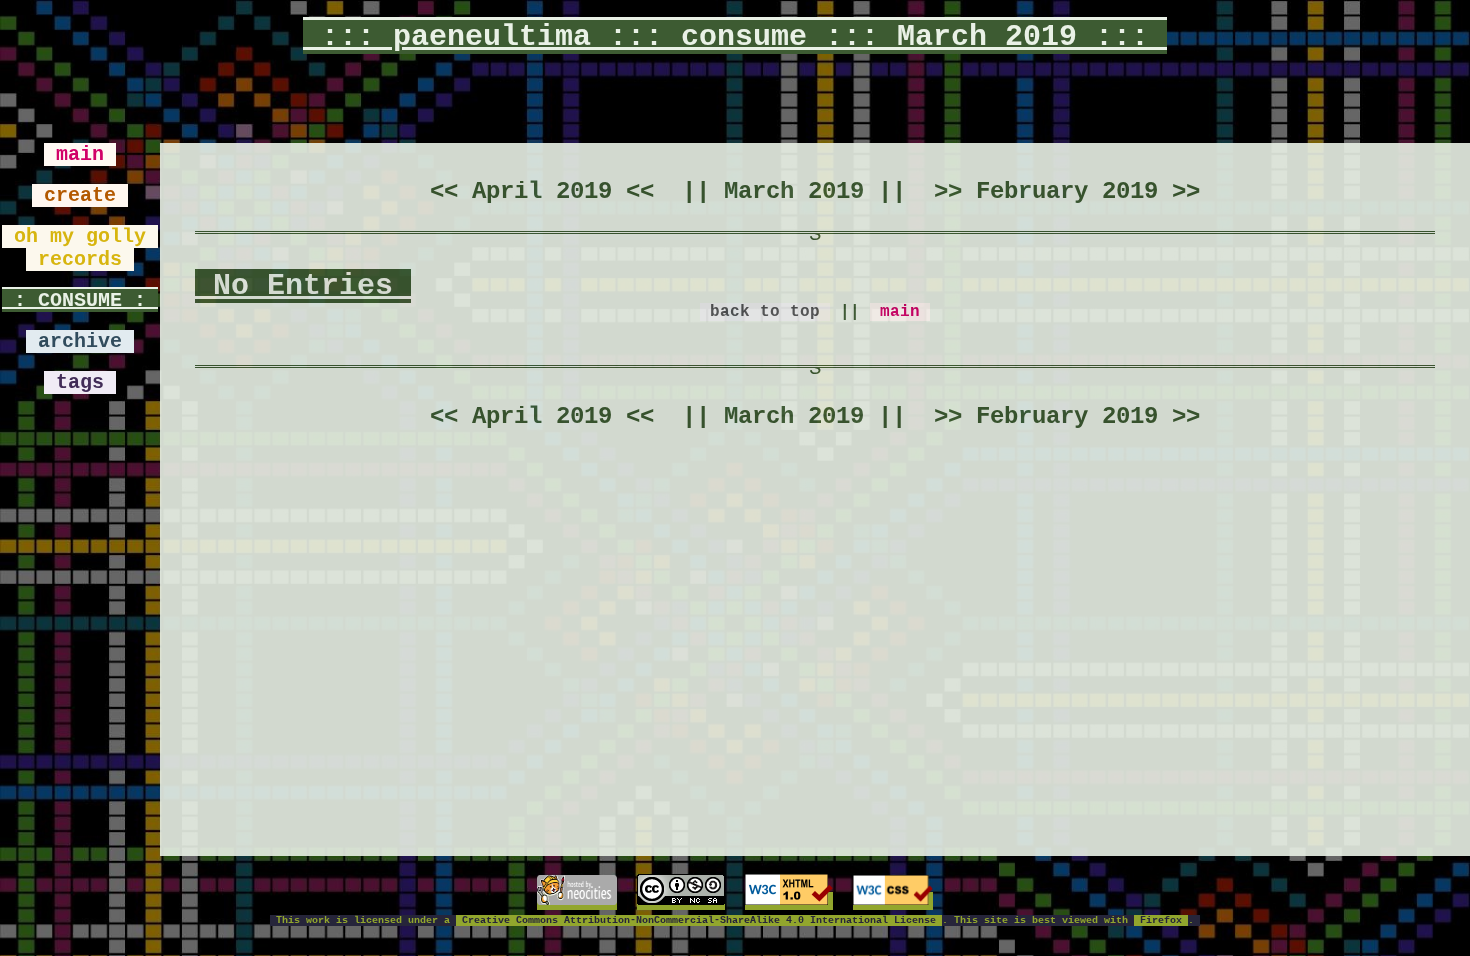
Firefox (1161, 920)
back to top (765, 312)
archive (80, 341)
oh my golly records (80, 248)
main (80, 154)
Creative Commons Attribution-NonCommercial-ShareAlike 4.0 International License (699, 920)
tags (80, 382)
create (80, 195)
